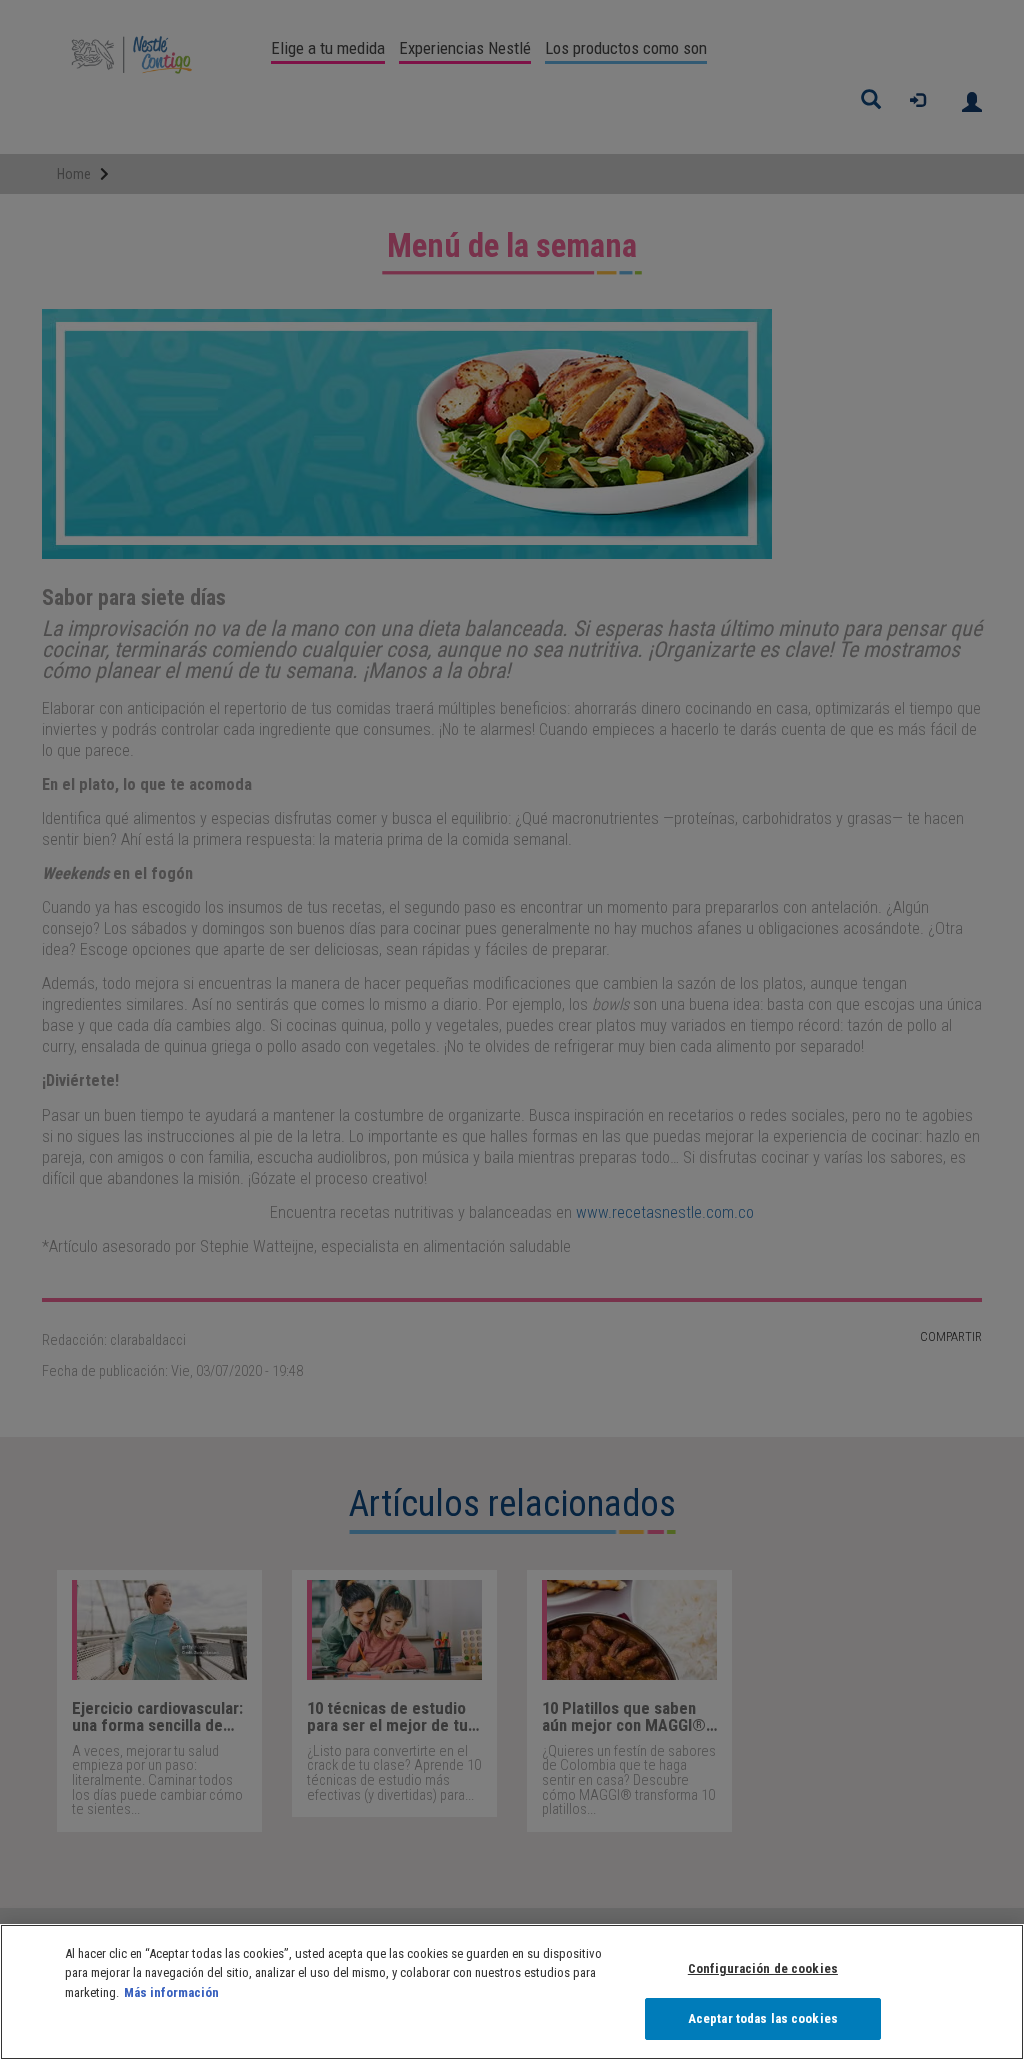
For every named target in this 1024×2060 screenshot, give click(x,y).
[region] (512, 1992)
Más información (171, 1992)
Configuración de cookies (763, 1968)
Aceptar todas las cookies (763, 2018)
